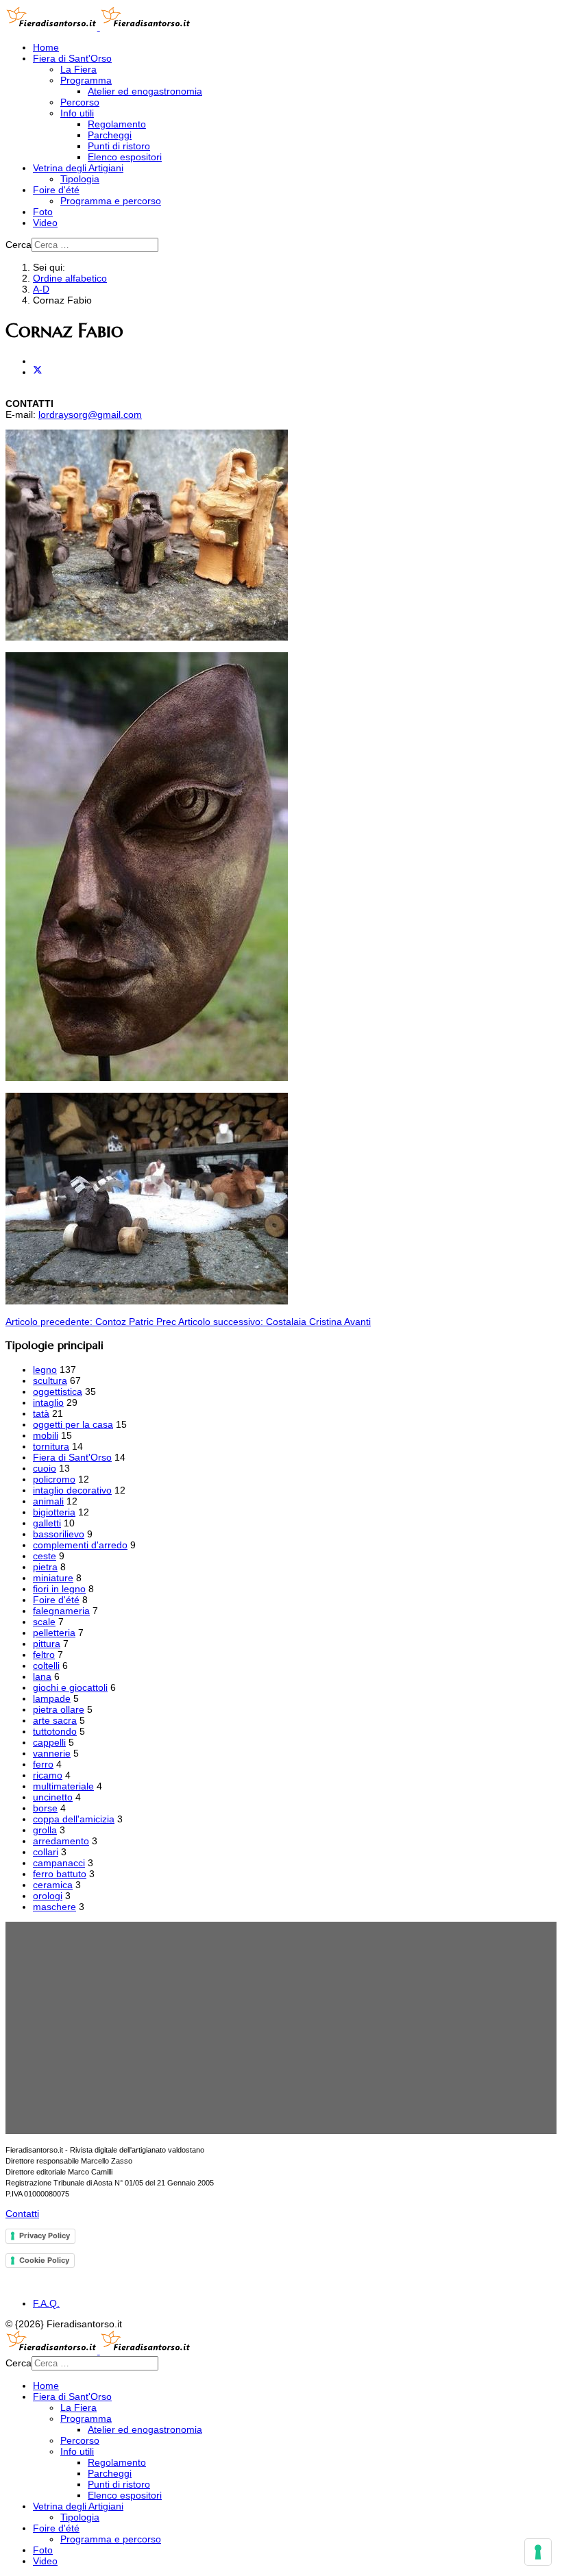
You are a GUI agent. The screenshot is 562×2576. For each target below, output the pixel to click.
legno (45, 1370)
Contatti (22, 2214)
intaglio (48, 1402)
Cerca (19, 245)
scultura (50, 1380)
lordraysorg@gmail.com (90, 414)
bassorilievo (59, 1534)
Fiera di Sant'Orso (72, 58)
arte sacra (55, 1720)
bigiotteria (54, 1512)
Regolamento (117, 124)
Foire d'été (56, 190)
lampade (52, 1698)
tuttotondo (55, 1731)
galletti (47, 1523)
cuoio (45, 1468)
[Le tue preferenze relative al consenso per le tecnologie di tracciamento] (538, 2552)
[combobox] (95, 245)
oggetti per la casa (73, 1424)
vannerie (52, 1753)
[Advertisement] (281, 2028)
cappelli (49, 1742)
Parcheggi (110, 135)
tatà (41, 1413)
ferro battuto (60, 1874)
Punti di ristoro (119, 146)
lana (42, 1676)
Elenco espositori (125, 157)
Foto (43, 212)
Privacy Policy (45, 2236)
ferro (43, 1764)
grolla (45, 1830)
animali (48, 1501)
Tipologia (80, 179)
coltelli (46, 1665)
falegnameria (61, 1611)
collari (46, 1852)
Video (45, 223)
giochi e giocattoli (70, 1687)
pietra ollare (59, 1709)
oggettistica (58, 1391)
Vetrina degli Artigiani (78, 168)
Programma (86, 80)
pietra (45, 1567)
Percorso (80, 102)
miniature (53, 1578)
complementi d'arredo (80, 1545)
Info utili (77, 113)
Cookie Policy (44, 2260)
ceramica (53, 1885)
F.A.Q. (46, 2303)
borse (45, 1808)
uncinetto (53, 1797)
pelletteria (54, 1633)
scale (44, 1622)
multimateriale (63, 1786)
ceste (45, 1556)
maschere (54, 1907)
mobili (46, 1435)
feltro (44, 1655)
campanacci (59, 1863)
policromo (54, 1479)
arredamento (61, 1841)
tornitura (51, 1446)
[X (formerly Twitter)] (38, 372)
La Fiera (78, 69)
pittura (47, 1644)
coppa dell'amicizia (74, 1819)
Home (46, 47)
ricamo (48, 1775)
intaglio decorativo (72, 1490)
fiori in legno (59, 1589)
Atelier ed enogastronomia (145, 91)
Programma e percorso (111, 201)
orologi (48, 1896)
